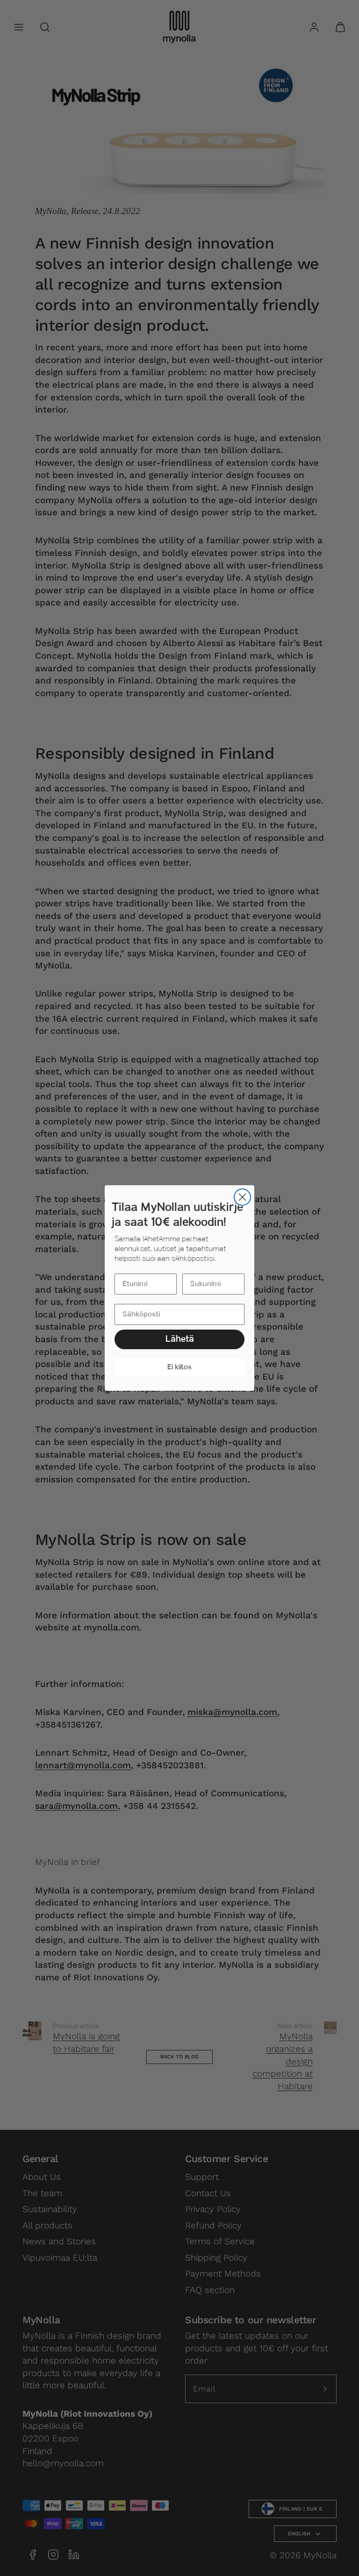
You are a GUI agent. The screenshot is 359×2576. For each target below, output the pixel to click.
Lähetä (180, 1339)
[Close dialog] (242, 1197)
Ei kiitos (179, 1367)
